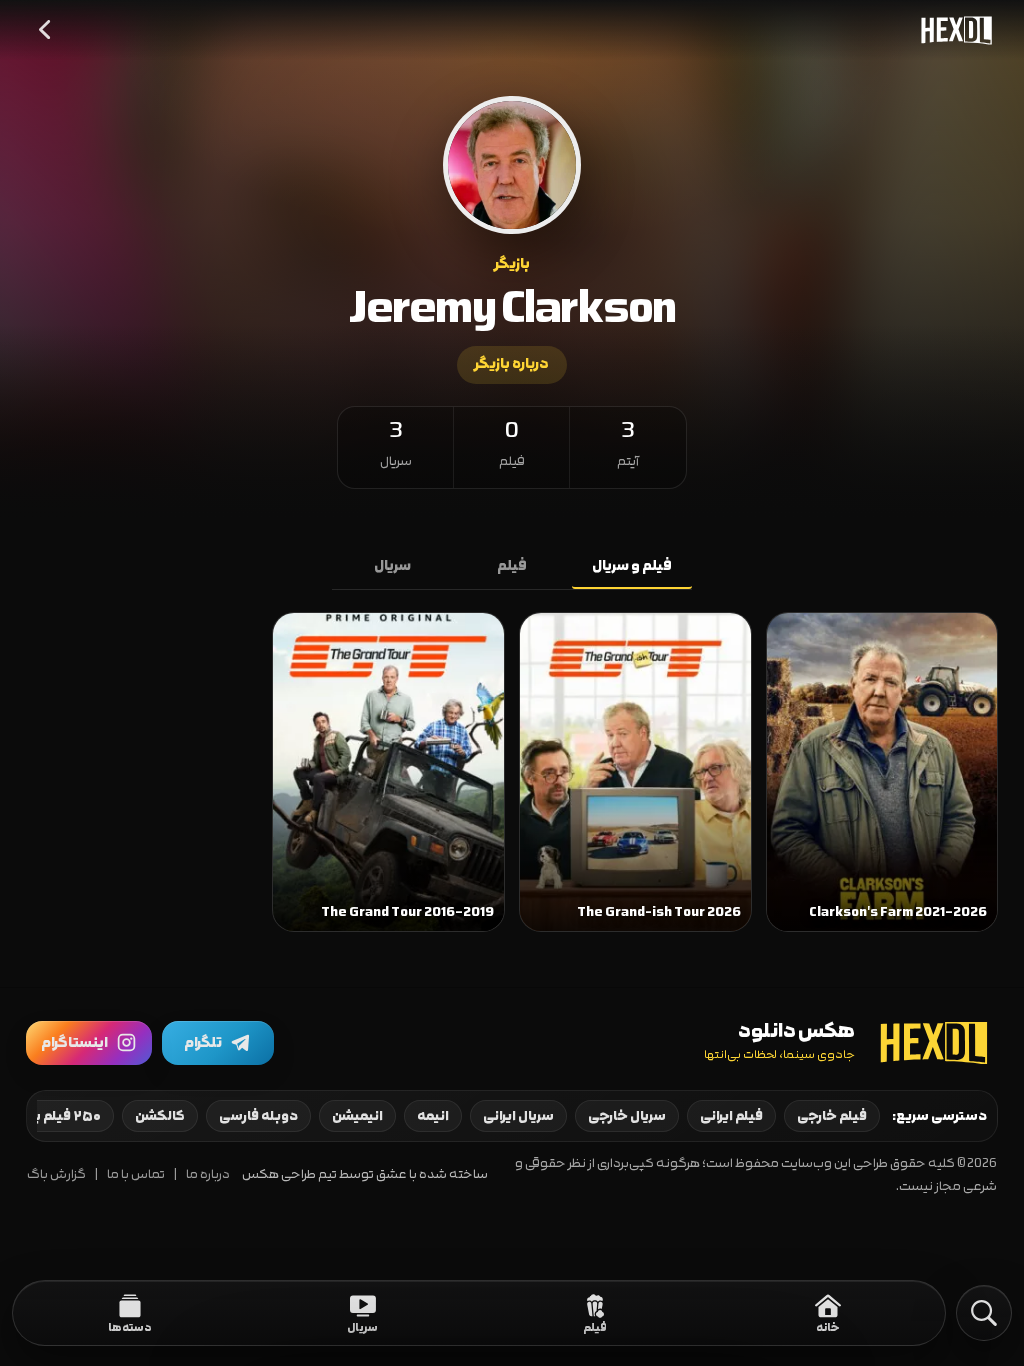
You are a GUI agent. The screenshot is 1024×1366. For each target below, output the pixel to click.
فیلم (512, 566)
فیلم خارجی (832, 1116)
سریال (392, 566)
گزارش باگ (56, 1174)
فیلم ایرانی (731, 1116)
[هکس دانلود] (952, 30)
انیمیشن (357, 1116)
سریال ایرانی (518, 1116)
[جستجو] (984, 1313)
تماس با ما (136, 1174)
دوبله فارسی (258, 1116)
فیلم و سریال (632, 566)
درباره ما (208, 1174)
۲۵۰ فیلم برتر (61, 1116)
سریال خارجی (627, 1116)
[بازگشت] (46, 30)
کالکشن (160, 1116)
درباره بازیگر (512, 364)
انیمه (433, 1116)
